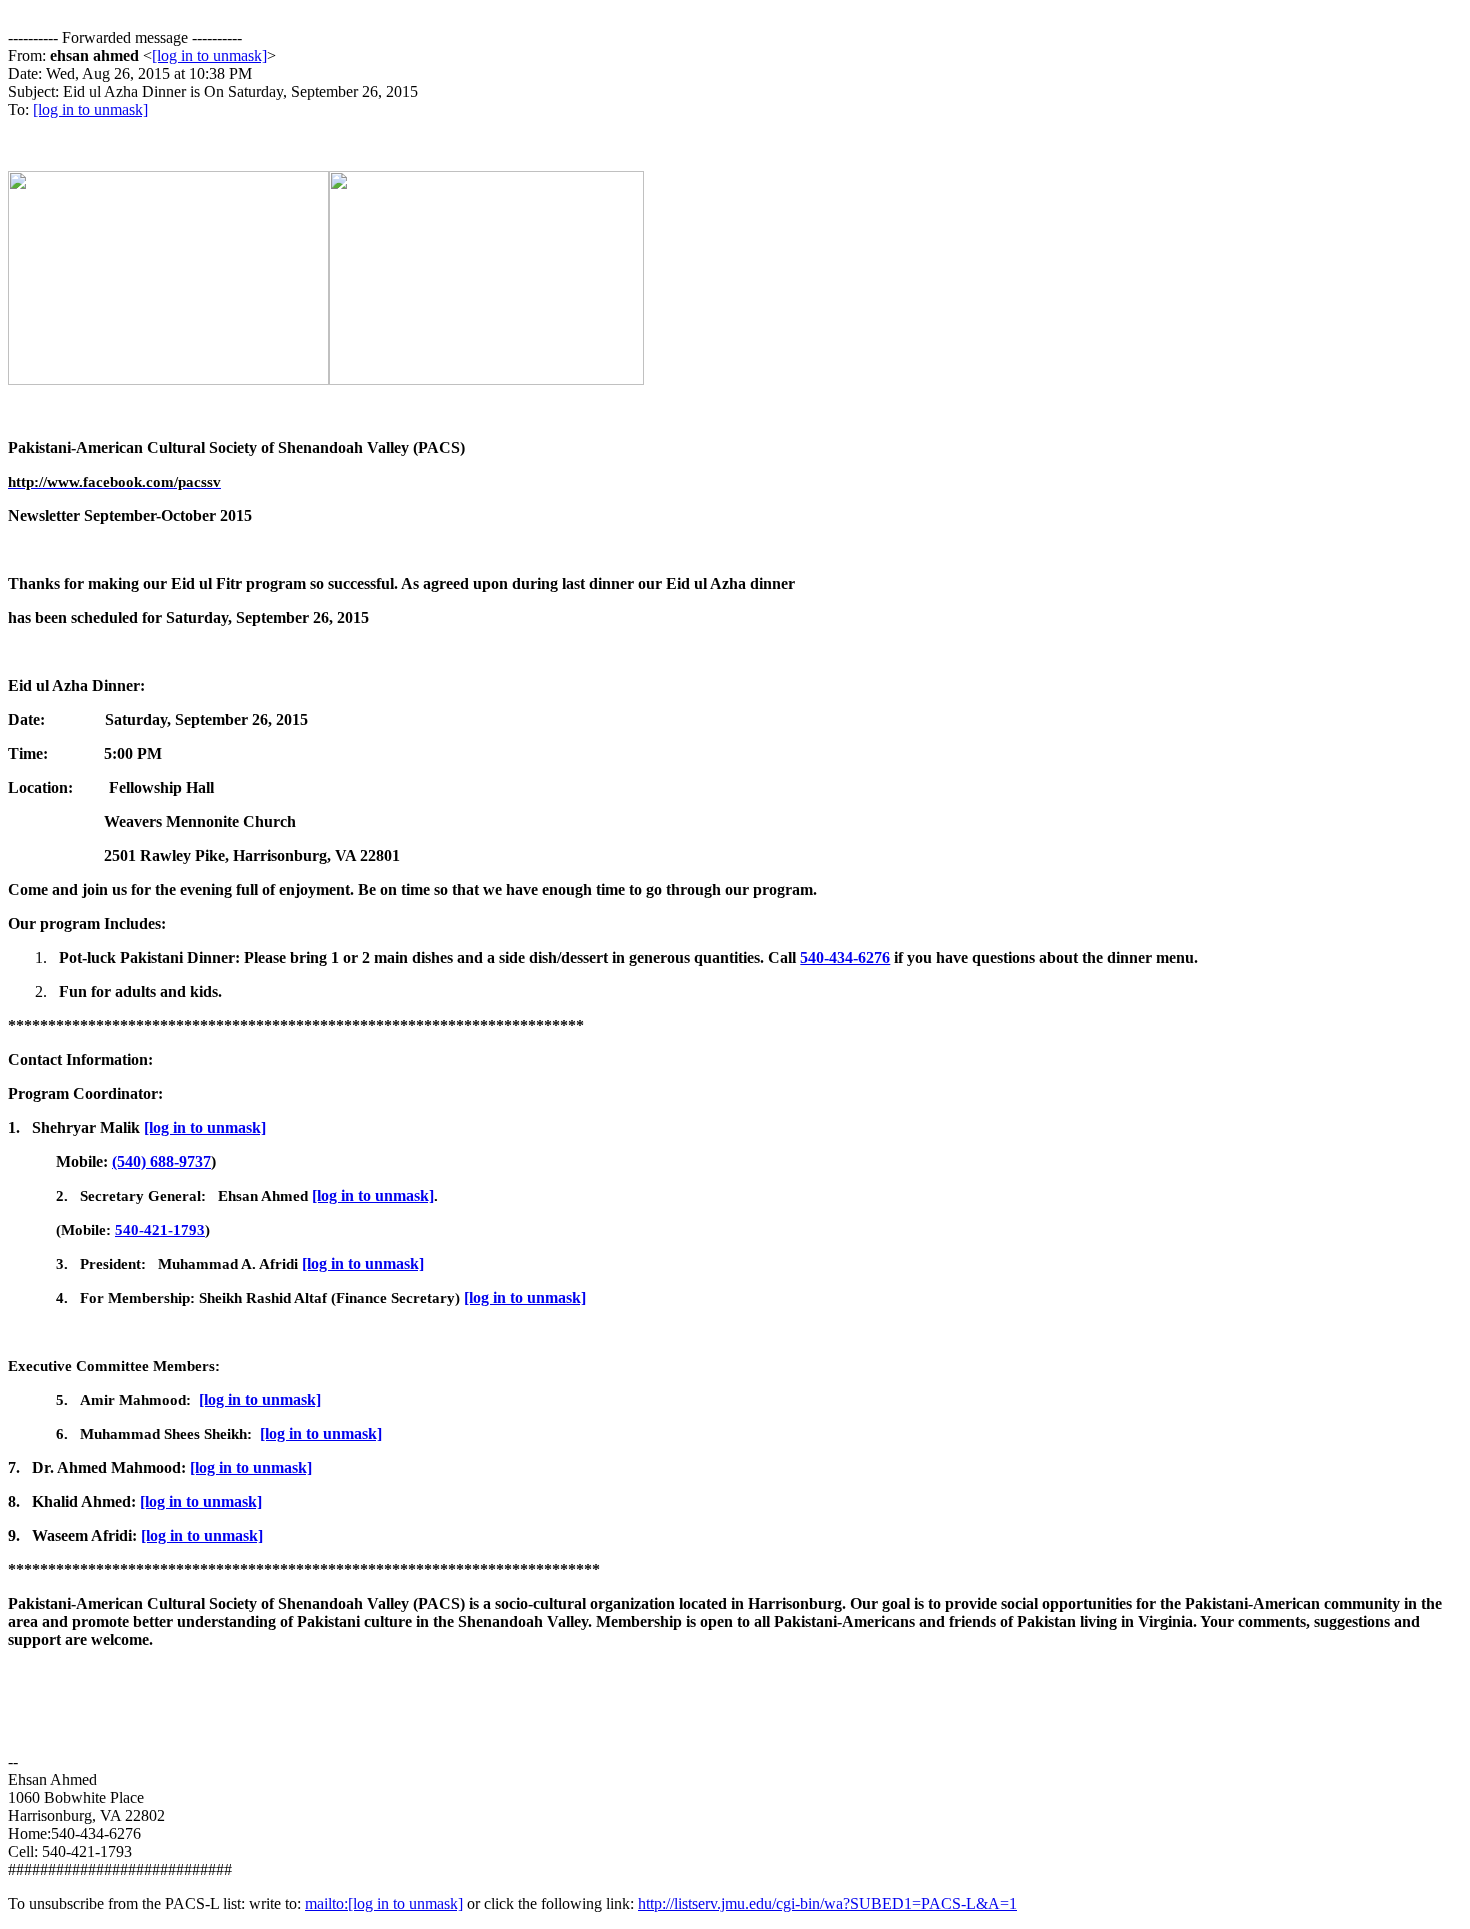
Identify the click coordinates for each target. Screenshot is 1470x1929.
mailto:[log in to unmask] (384, 1903)
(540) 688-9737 (161, 1161)
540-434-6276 (845, 957)
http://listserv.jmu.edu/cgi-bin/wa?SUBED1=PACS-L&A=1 (827, 1903)
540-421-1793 (160, 1230)
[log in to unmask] (209, 55)
